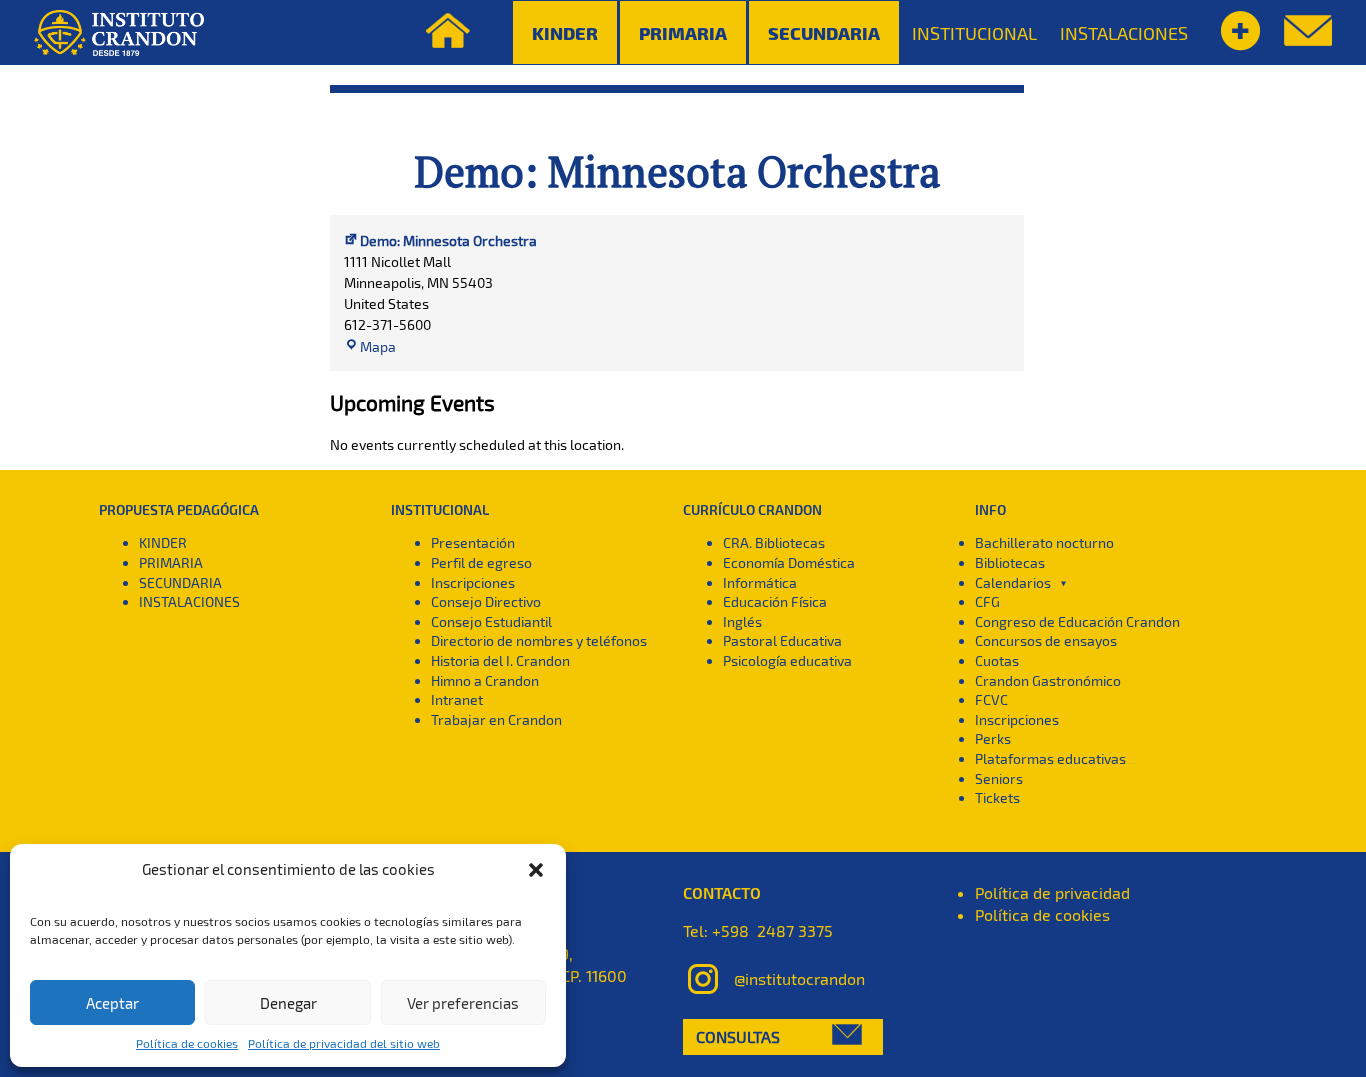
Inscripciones (473, 582)
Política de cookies (187, 1043)
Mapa (378, 346)
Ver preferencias (463, 1003)
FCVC (991, 699)
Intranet (457, 699)
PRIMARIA (171, 562)
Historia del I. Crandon (500, 660)
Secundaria (824, 32)
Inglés (742, 621)
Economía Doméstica (789, 562)
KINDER (163, 542)
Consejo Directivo (486, 601)
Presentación (473, 542)
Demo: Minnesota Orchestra (677, 171)
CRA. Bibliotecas (774, 542)
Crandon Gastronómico (1048, 680)
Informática (760, 582)
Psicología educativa (787, 660)
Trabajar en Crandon (496, 719)
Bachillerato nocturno (1044, 542)
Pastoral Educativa (782, 640)
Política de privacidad (1052, 892)
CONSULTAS (738, 1036)
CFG (987, 601)
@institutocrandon (799, 977)
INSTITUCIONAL (974, 33)
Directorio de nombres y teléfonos (539, 640)
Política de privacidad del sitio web (344, 1043)
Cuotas (997, 660)
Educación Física (775, 601)
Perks (993, 738)
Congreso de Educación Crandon (1077, 621)
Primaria (683, 32)
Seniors (999, 778)
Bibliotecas (1010, 562)
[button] (536, 870)
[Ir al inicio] (119, 33)
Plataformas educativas (1050, 758)
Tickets (997, 797)
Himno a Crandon (485, 680)
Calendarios (1013, 582)
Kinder (565, 32)
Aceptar (112, 1003)
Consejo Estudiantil (491, 621)
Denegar (288, 1003)
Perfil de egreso (481, 562)
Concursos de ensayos (1046, 640)
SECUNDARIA (180, 582)
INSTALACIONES (1124, 33)
